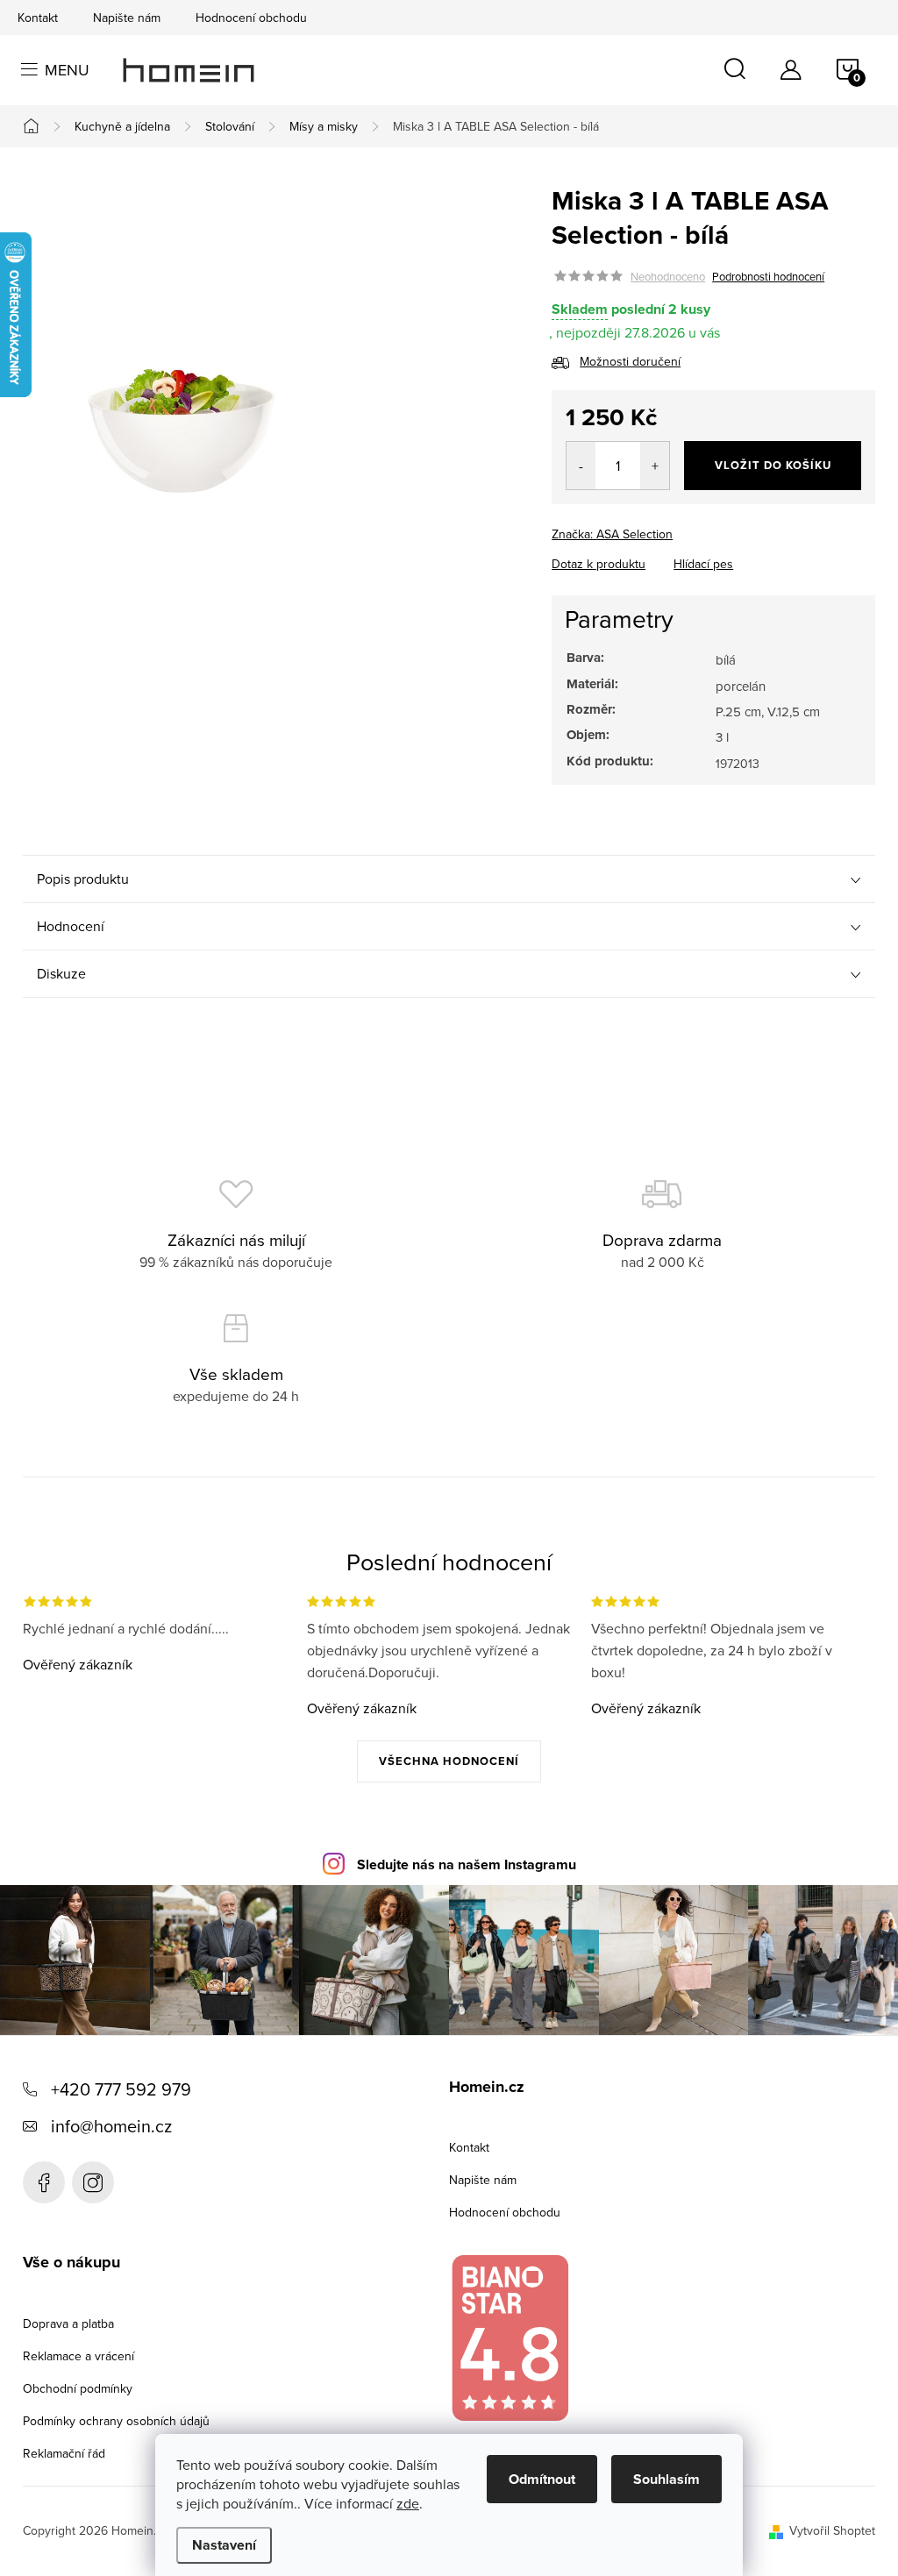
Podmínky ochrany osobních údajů (116, 2421)
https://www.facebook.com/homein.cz (44, 2182)
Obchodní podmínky (78, 2388)
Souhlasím (666, 2479)
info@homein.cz (111, 2126)
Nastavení (224, 2545)
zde (408, 2503)
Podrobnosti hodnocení (768, 276)
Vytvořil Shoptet (832, 2530)
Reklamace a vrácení (78, 2356)
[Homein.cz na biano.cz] (510, 2338)
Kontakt (38, 18)
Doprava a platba (68, 2323)
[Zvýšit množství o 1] (655, 466)
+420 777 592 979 (121, 2089)
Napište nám (127, 18)
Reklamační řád (64, 2453)
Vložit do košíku (773, 465)
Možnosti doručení (630, 361)
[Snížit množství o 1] (581, 466)
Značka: (612, 534)
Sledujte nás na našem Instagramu (467, 1864)
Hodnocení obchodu (251, 18)
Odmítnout (542, 2479)
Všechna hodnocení (449, 1761)
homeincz (93, 2182)
